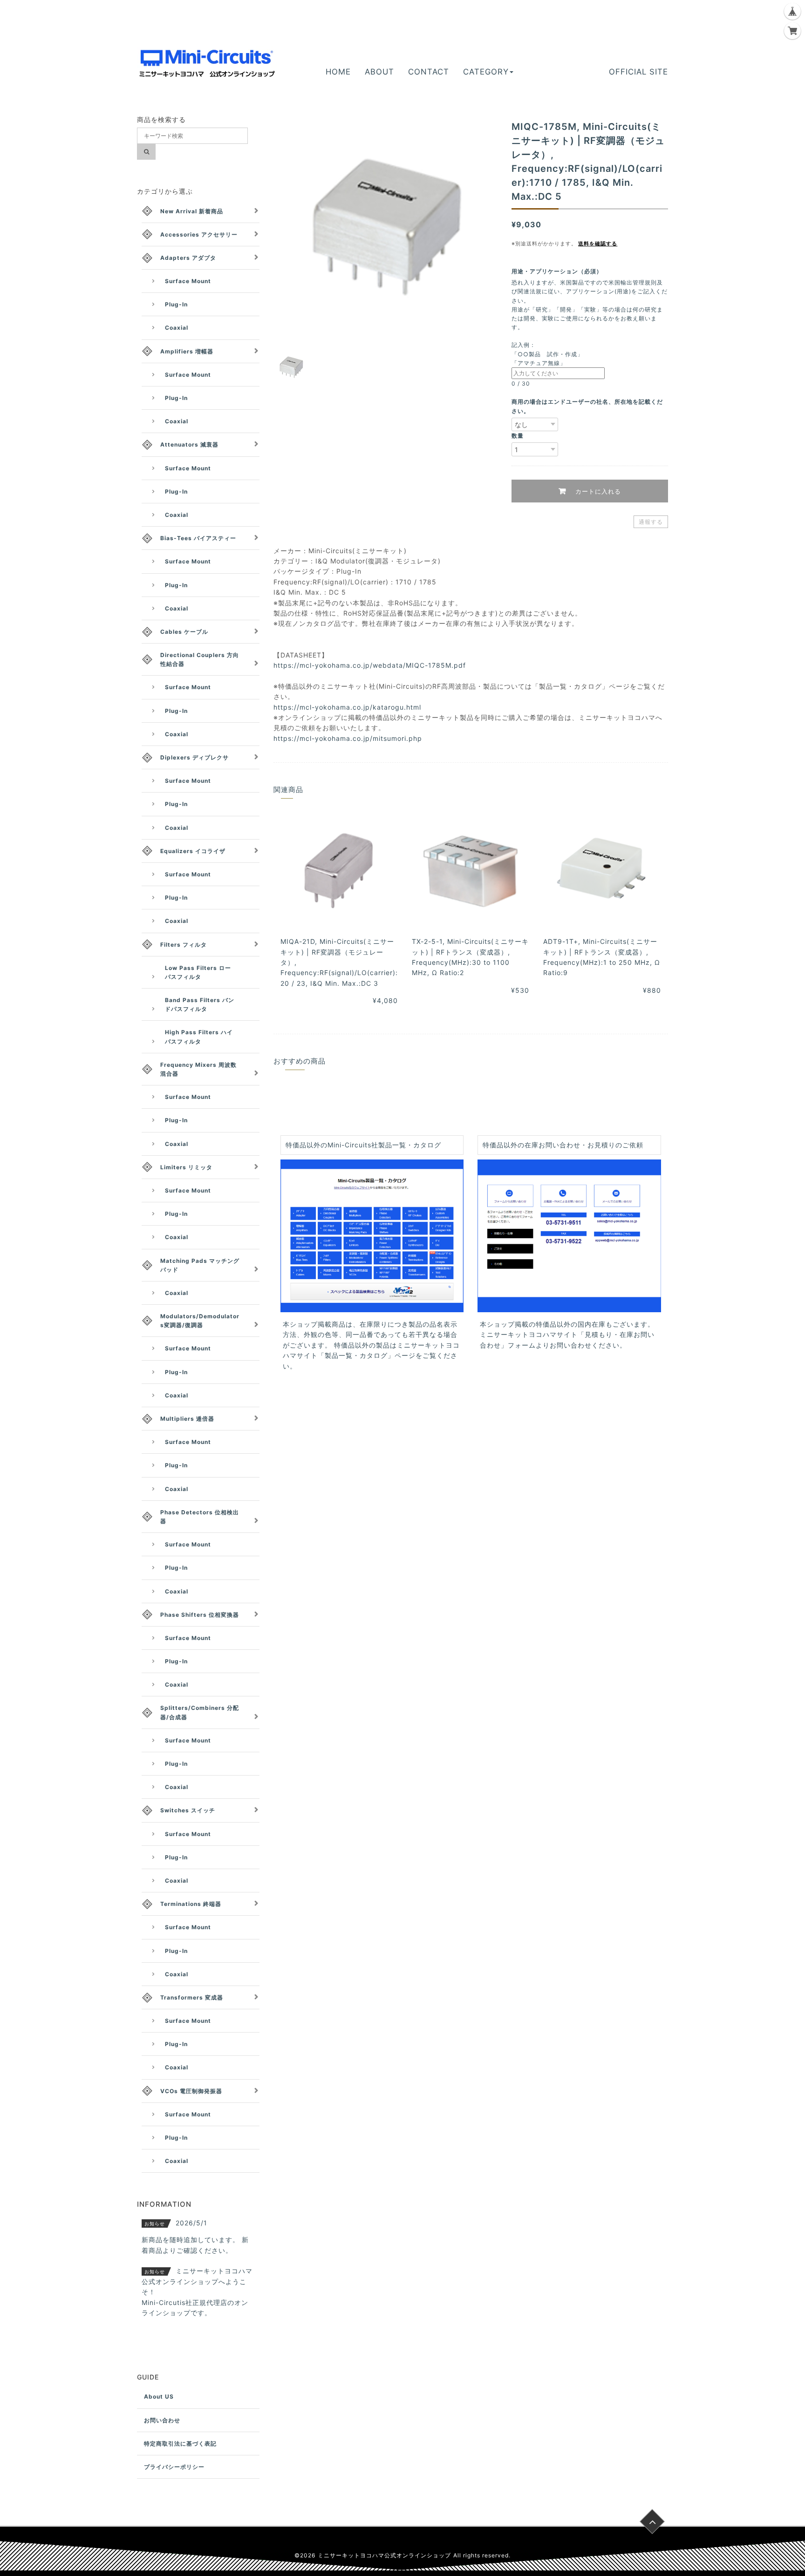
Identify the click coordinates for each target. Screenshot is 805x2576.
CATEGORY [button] (486, 72)
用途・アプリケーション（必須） (560, 271)
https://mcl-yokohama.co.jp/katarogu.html (347, 707)
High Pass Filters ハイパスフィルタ (199, 1037)
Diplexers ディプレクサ (194, 757)
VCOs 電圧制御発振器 (191, 2091)
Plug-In (176, 304)
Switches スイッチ (188, 1810)
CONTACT (429, 72)
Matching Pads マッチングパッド (200, 1265)
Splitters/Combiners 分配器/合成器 (200, 1712)
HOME (338, 72)
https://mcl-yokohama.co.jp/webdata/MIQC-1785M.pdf (370, 665)
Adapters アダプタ (188, 258)
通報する (651, 522)
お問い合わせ (162, 2420)
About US (159, 2396)
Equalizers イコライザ (193, 851)
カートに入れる (597, 491)
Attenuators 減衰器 (189, 444)
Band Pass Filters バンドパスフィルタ (200, 1004)
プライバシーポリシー (174, 2467)
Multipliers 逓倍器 (187, 1419)
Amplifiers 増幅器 (187, 351)
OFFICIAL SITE (638, 72)
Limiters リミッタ (186, 1167)
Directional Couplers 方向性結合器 (200, 659)
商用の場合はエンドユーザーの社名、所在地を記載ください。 (587, 406)
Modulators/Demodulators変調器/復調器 (200, 1321)
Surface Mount (188, 281)
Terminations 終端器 (191, 1904)
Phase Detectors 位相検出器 (200, 1517)
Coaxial (177, 328)
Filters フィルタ (184, 945)
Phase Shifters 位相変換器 (200, 1615)
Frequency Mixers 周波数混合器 (198, 1069)
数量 (518, 436)
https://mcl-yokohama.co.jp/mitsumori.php (348, 738)
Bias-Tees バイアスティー (198, 538)
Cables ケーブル (184, 632)
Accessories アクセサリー (199, 234)
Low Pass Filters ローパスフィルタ (198, 972)
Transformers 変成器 (192, 1997)
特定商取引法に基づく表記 (180, 2444)
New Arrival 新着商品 (192, 211)
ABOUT (379, 72)
